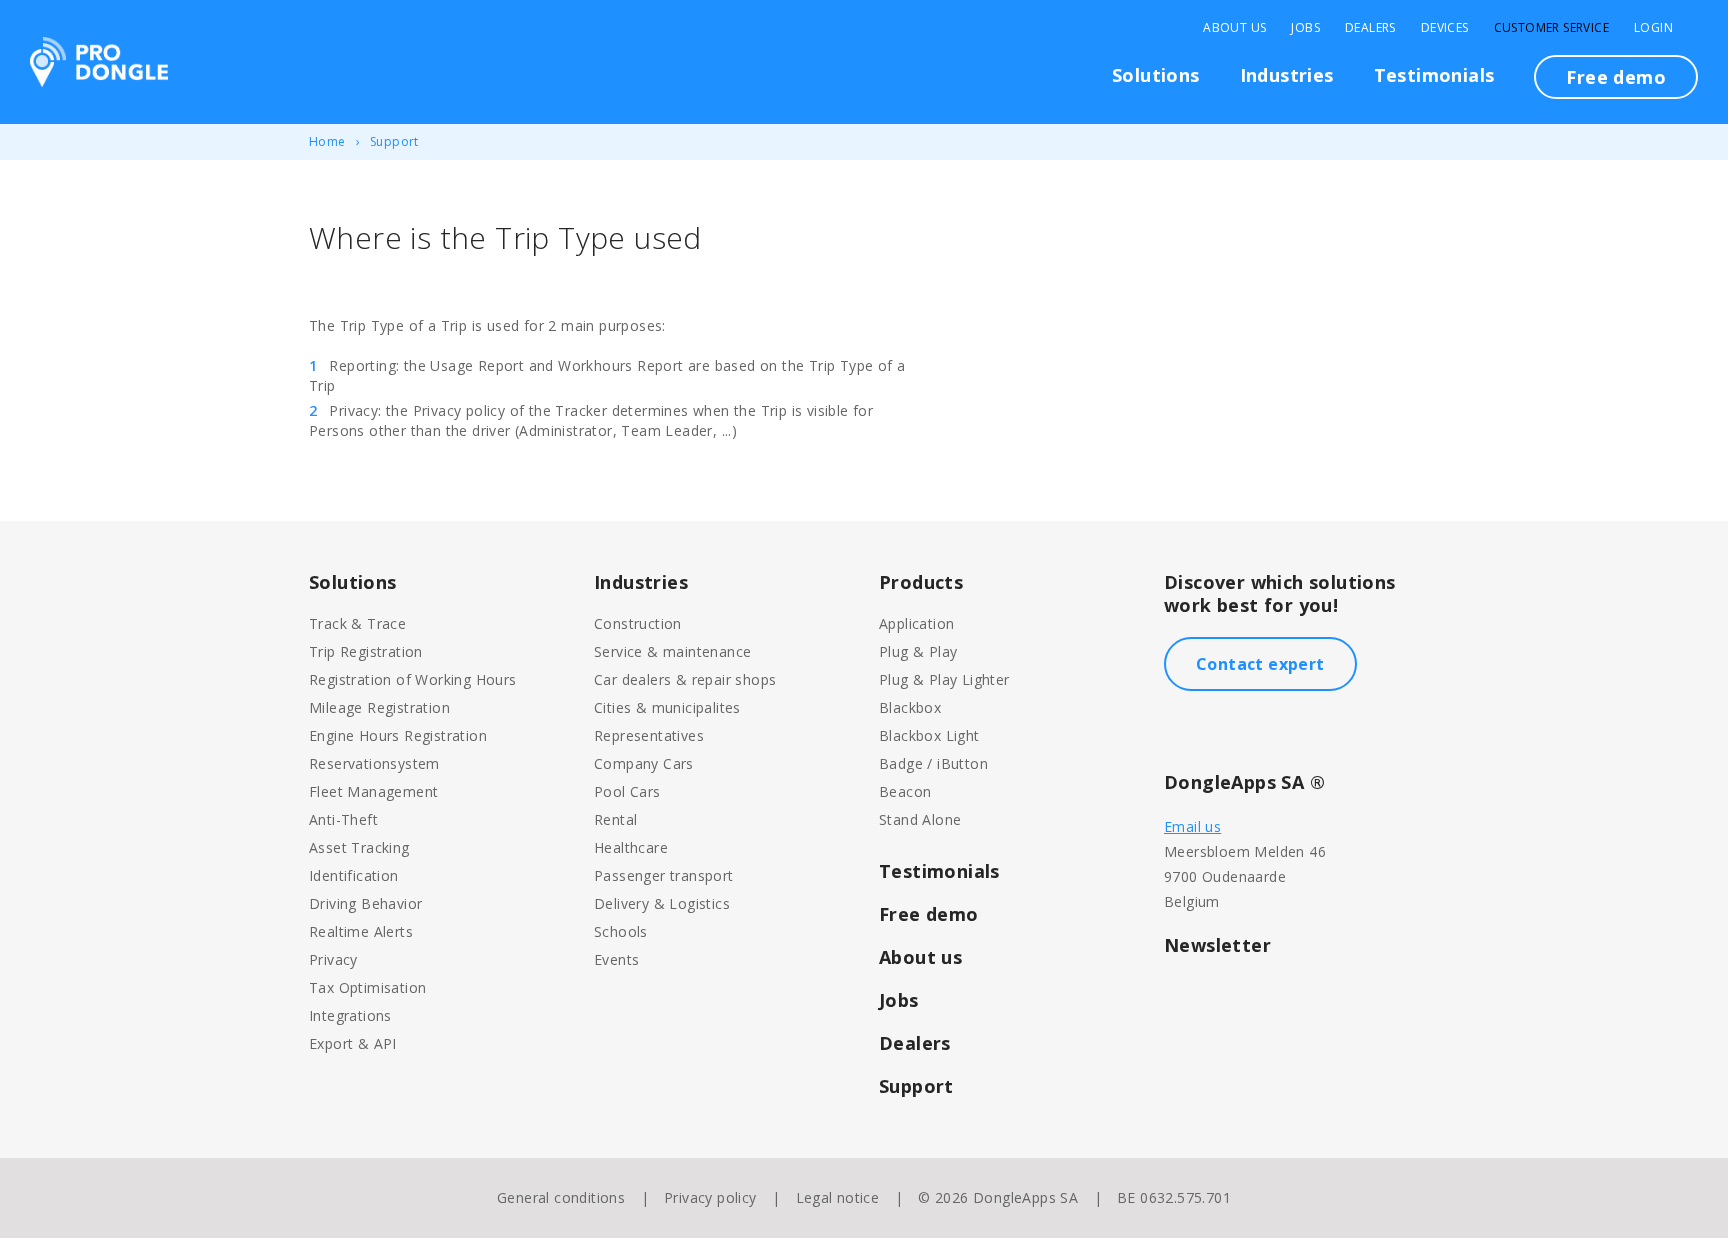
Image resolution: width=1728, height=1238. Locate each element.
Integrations (350, 1015)
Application (916, 623)
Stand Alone (920, 819)
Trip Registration (366, 651)
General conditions (561, 1197)
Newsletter (1217, 945)
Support (394, 141)
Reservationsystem (374, 763)
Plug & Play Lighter (944, 679)
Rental (615, 819)
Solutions (1156, 75)
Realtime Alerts (361, 931)
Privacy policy (710, 1197)
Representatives (649, 735)
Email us (1192, 826)
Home (327, 141)
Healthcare (631, 847)
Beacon (905, 791)
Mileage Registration (379, 707)
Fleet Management (373, 791)
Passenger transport (664, 875)
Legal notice (838, 1197)
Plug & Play (918, 651)
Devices (1445, 28)
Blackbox (910, 707)
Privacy (333, 959)
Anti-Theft (343, 819)
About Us (1234, 28)
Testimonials (1434, 75)
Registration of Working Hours (413, 679)
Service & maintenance (672, 651)
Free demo (1616, 77)
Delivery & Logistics (662, 903)
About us (920, 957)
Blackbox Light (929, 735)
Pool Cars (627, 791)
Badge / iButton (933, 763)
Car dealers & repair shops (685, 679)
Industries (1287, 75)
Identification (354, 875)
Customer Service (1551, 28)
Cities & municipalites (667, 707)
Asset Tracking (359, 847)
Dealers (1370, 28)
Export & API (353, 1043)
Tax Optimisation (367, 987)
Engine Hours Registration (398, 735)
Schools (621, 931)
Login (1653, 28)
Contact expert (1260, 664)
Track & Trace (357, 623)
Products (921, 582)
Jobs (1305, 28)
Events (616, 959)
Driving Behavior (365, 903)
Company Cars (644, 763)
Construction (638, 623)
